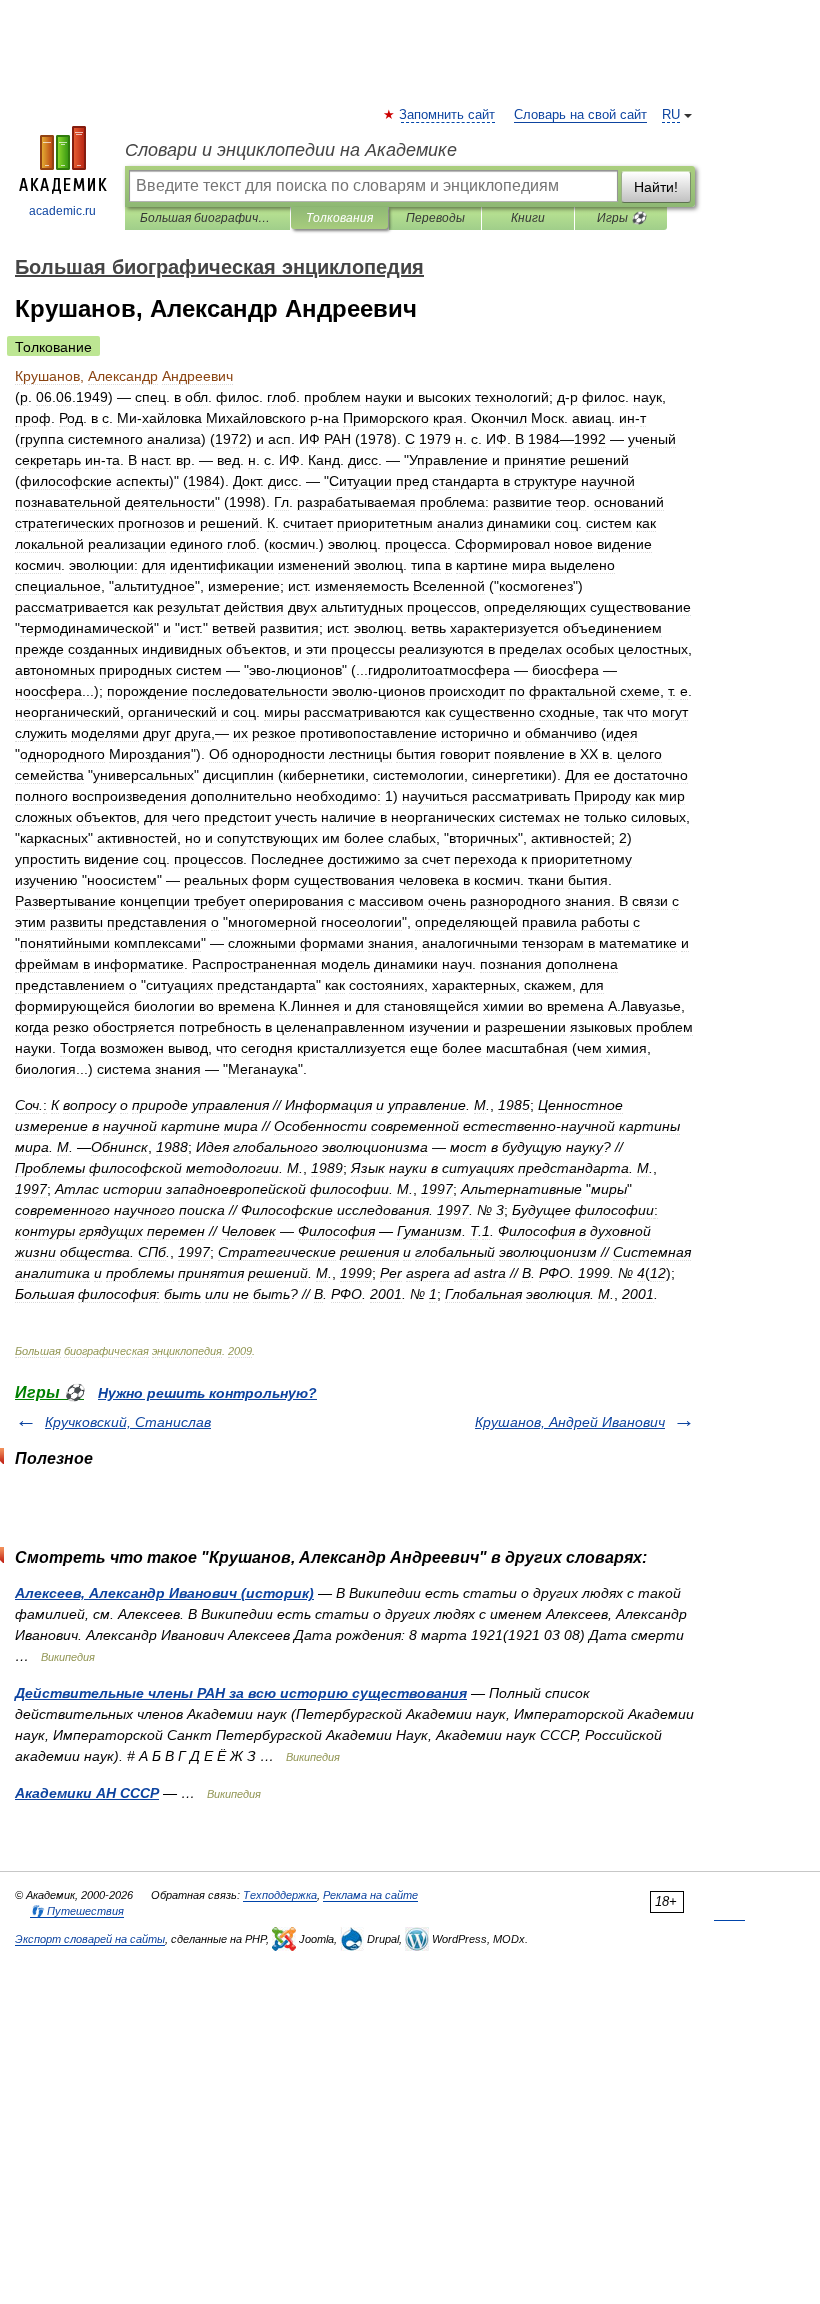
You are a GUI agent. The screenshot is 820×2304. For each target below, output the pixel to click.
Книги (528, 218)
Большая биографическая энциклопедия (207, 218)
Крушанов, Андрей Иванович (570, 1422)
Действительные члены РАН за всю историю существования (241, 1693)
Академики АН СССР (87, 1793)
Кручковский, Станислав (128, 1422)
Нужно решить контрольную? (207, 1393)
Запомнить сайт (448, 115)
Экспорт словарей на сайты (90, 1939)
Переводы (435, 218)
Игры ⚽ (621, 218)
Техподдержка (280, 1895)
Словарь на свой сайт (580, 115)
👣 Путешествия (77, 1911)
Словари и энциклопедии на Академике (291, 150)
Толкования (339, 218)
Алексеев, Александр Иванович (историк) (164, 1593)
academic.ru (62, 211)
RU (671, 115)
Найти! (656, 187)
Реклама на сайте (370, 1895)
